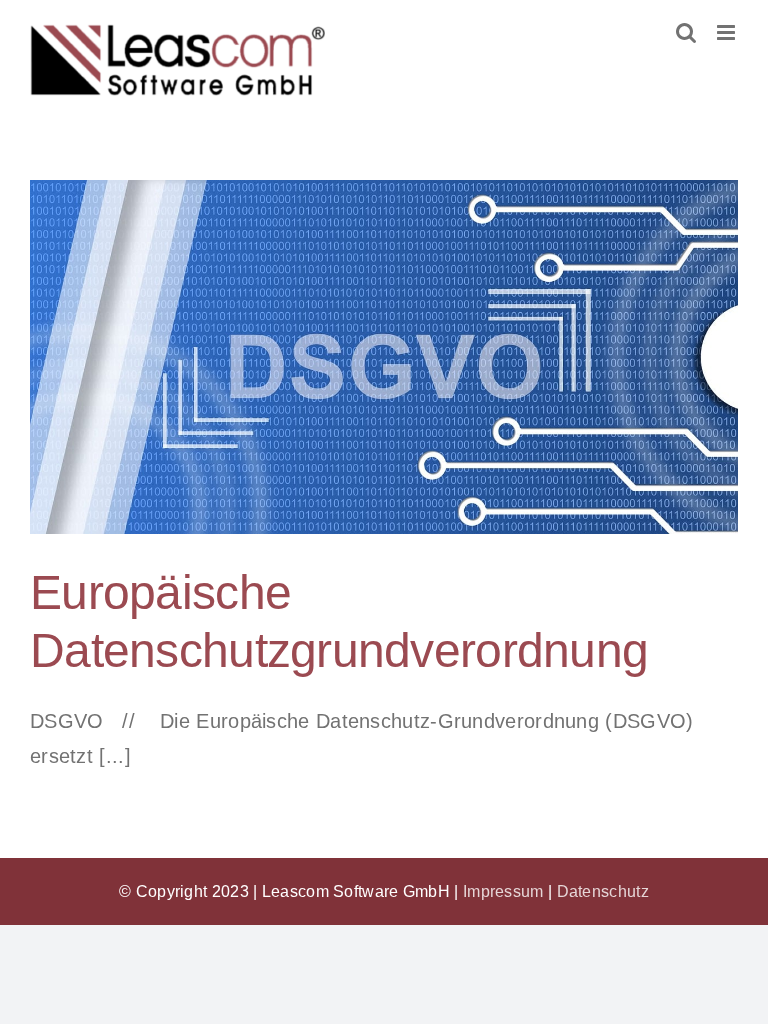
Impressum (503, 891)
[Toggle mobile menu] (727, 32)
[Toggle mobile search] (686, 32)
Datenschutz (603, 891)
